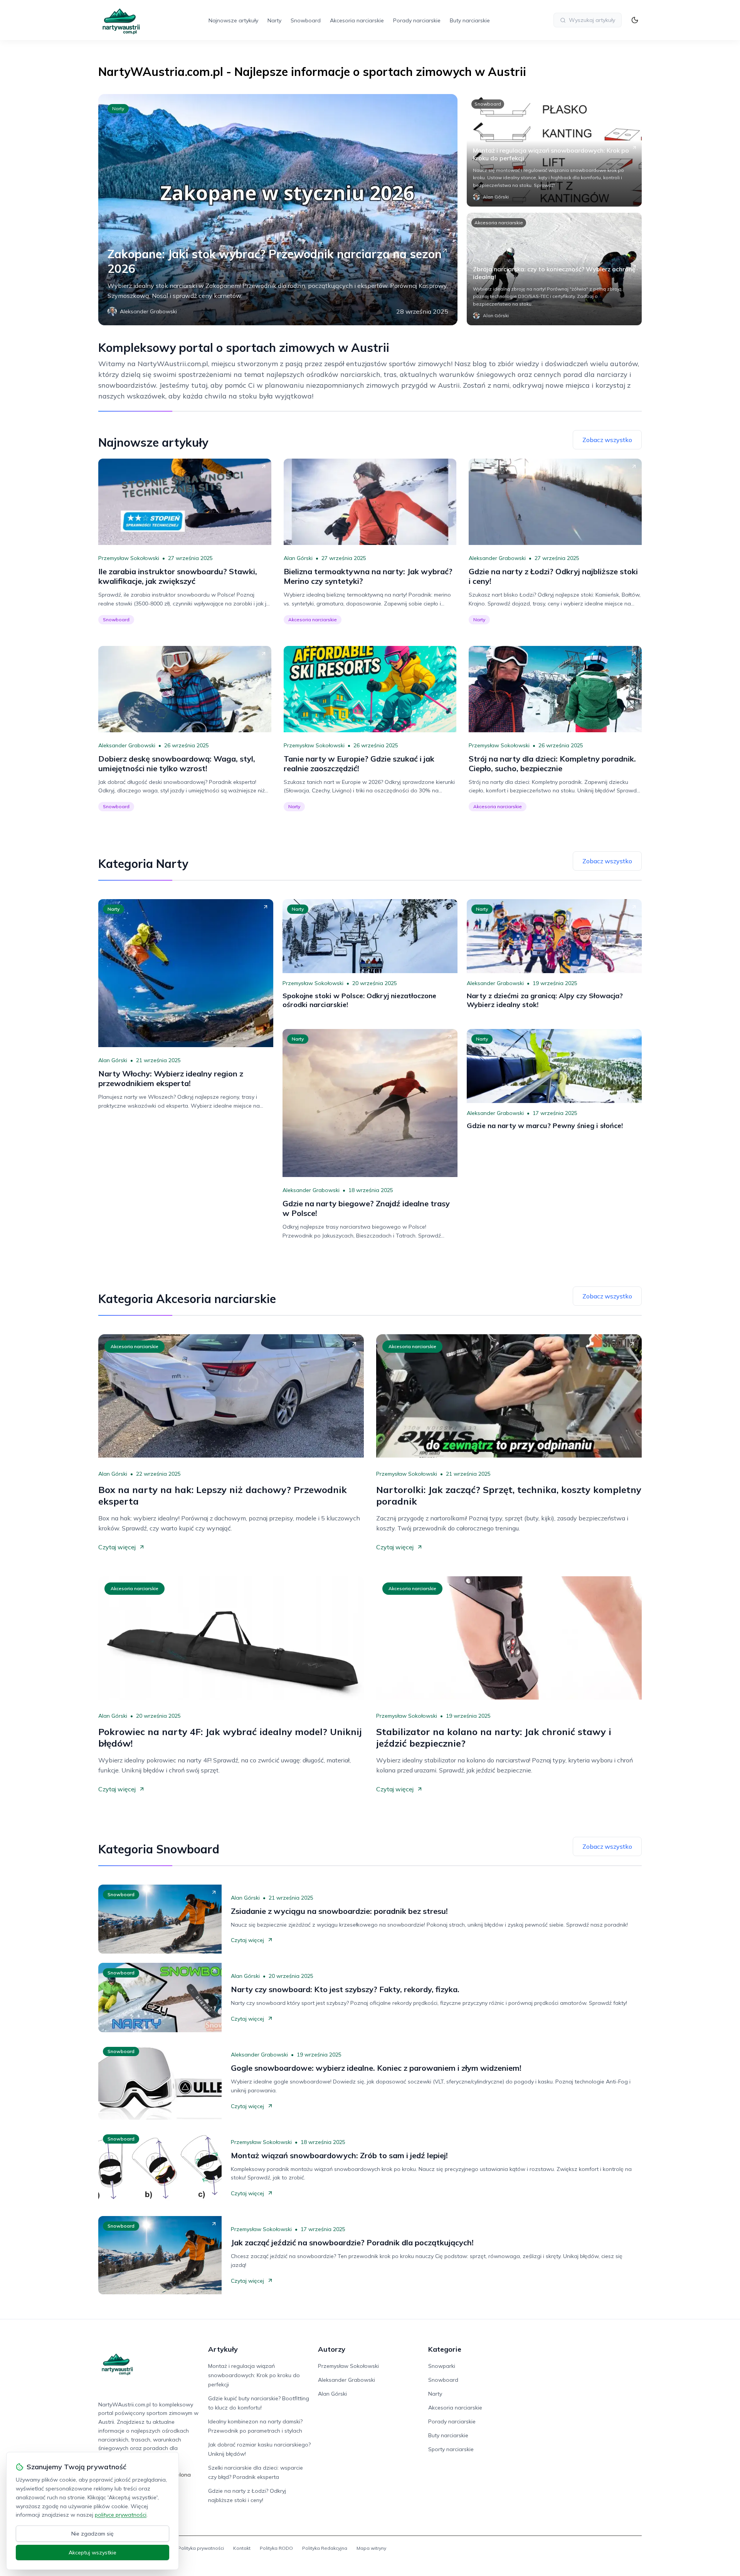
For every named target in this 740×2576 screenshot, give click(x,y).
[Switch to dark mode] (635, 20)
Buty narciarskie (470, 20)
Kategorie (445, 2349)
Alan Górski (298, 558)
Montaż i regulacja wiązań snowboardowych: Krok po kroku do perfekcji (254, 2375)
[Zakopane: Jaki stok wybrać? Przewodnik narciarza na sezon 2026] (278, 210)
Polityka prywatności (201, 2548)
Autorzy (332, 2349)
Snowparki (442, 2366)
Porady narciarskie (417, 20)
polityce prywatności (121, 2515)
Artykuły (223, 2349)
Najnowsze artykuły (233, 20)
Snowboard (306, 20)
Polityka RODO (276, 2548)
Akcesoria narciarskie (357, 20)
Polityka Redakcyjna (325, 2548)
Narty (274, 20)
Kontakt (242, 2548)
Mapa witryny (371, 2548)
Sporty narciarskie (451, 2449)
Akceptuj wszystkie (92, 2552)
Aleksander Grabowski (497, 558)
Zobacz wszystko (607, 440)
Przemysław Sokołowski (129, 558)
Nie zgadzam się (92, 2534)
